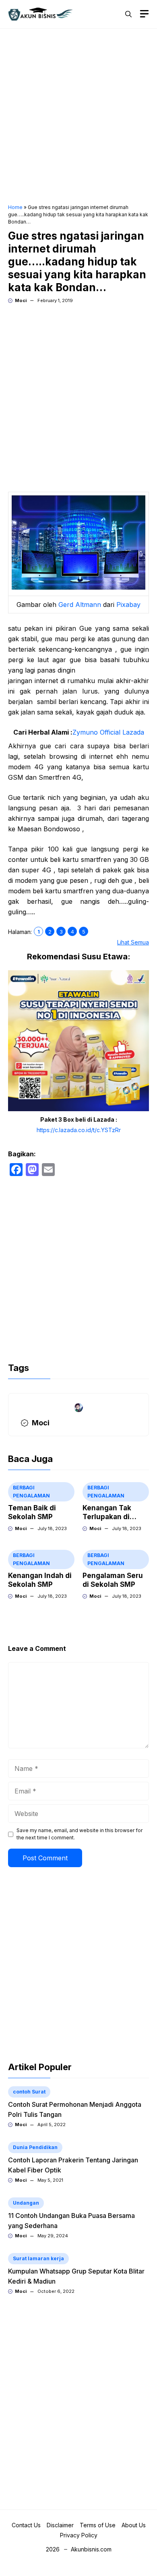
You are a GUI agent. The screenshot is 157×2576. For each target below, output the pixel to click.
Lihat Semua (133, 942)
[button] (128, 14)
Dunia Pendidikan (35, 2147)
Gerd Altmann (80, 605)
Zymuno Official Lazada (108, 732)
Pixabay (128, 605)
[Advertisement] (78, 117)
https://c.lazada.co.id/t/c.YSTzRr (79, 1130)
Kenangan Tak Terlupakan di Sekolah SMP (107, 1517)
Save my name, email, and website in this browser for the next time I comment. (80, 1834)
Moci (21, 300)
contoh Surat (29, 2092)
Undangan (26, 2203)
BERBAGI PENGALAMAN (31, 1492)
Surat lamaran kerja (38, 2258)
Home (15, 207)
